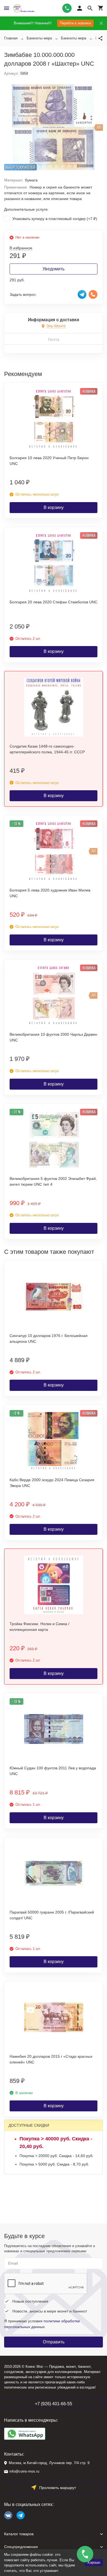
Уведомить (54, 269)
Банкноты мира (39, 38)
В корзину (54, 507)
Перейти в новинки (75, 23)
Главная (11, 38)
